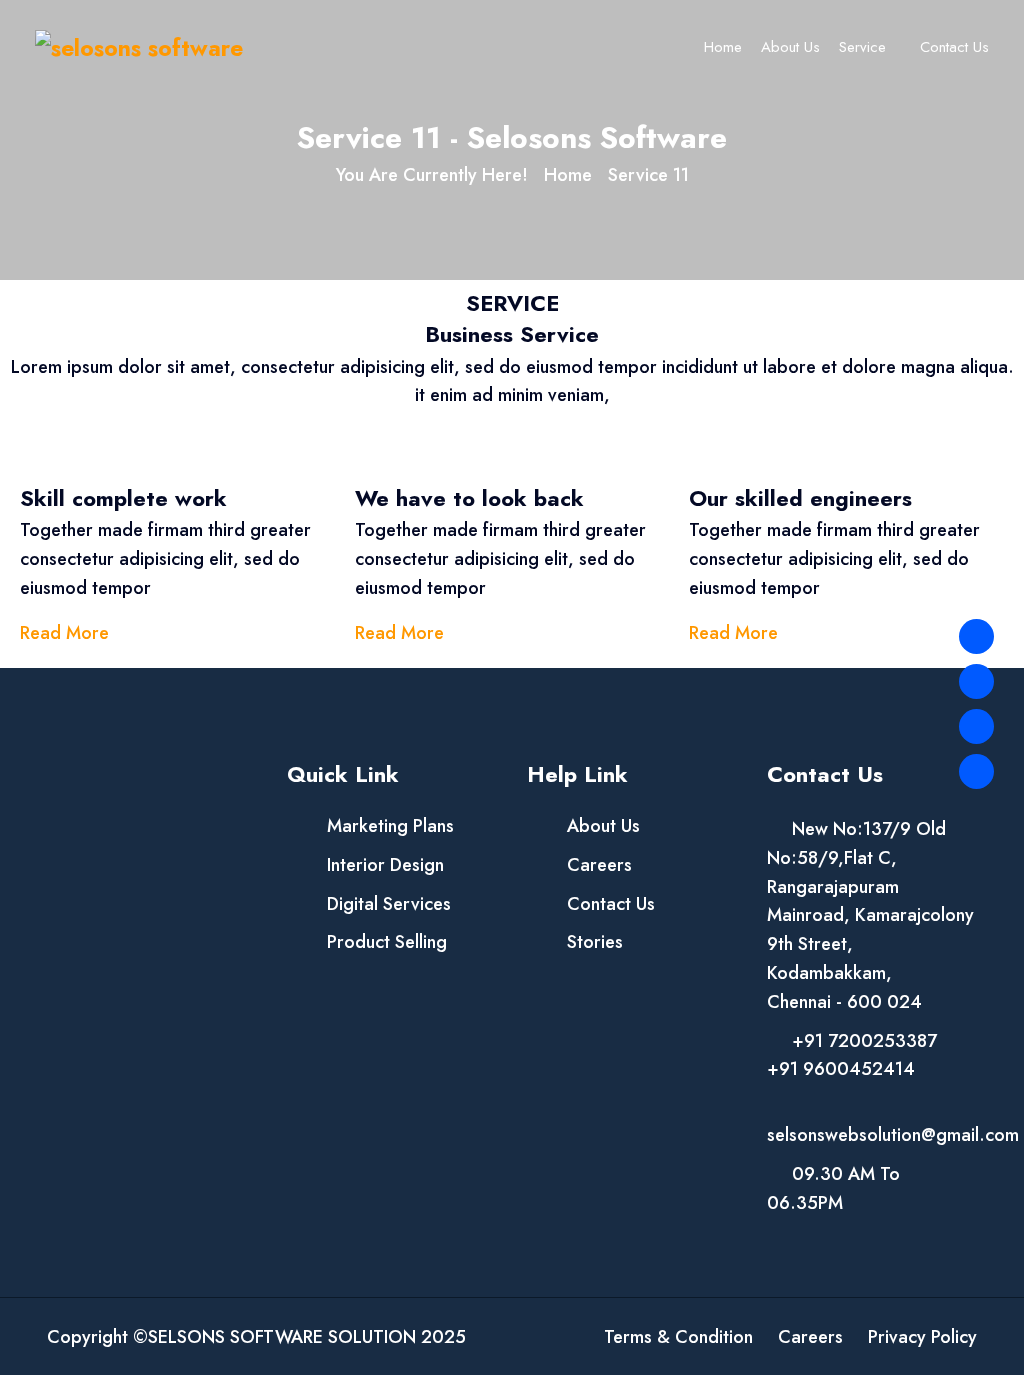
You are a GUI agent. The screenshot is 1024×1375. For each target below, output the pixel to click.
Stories (595, 942)
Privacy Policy (922, 1337)
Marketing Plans (390, 826)
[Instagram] (976, 726)
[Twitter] (976, 681)
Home (723, 47)
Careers (599, 865)
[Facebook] (976, 636)
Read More (64, 633)
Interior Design (385, 865)
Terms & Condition (678, 1337)
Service (862, 47)
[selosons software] (139, 46)
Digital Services (389, 904)
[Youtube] (976, 771)
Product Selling (387, 942)
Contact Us (954, 47)
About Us (790, 47)
